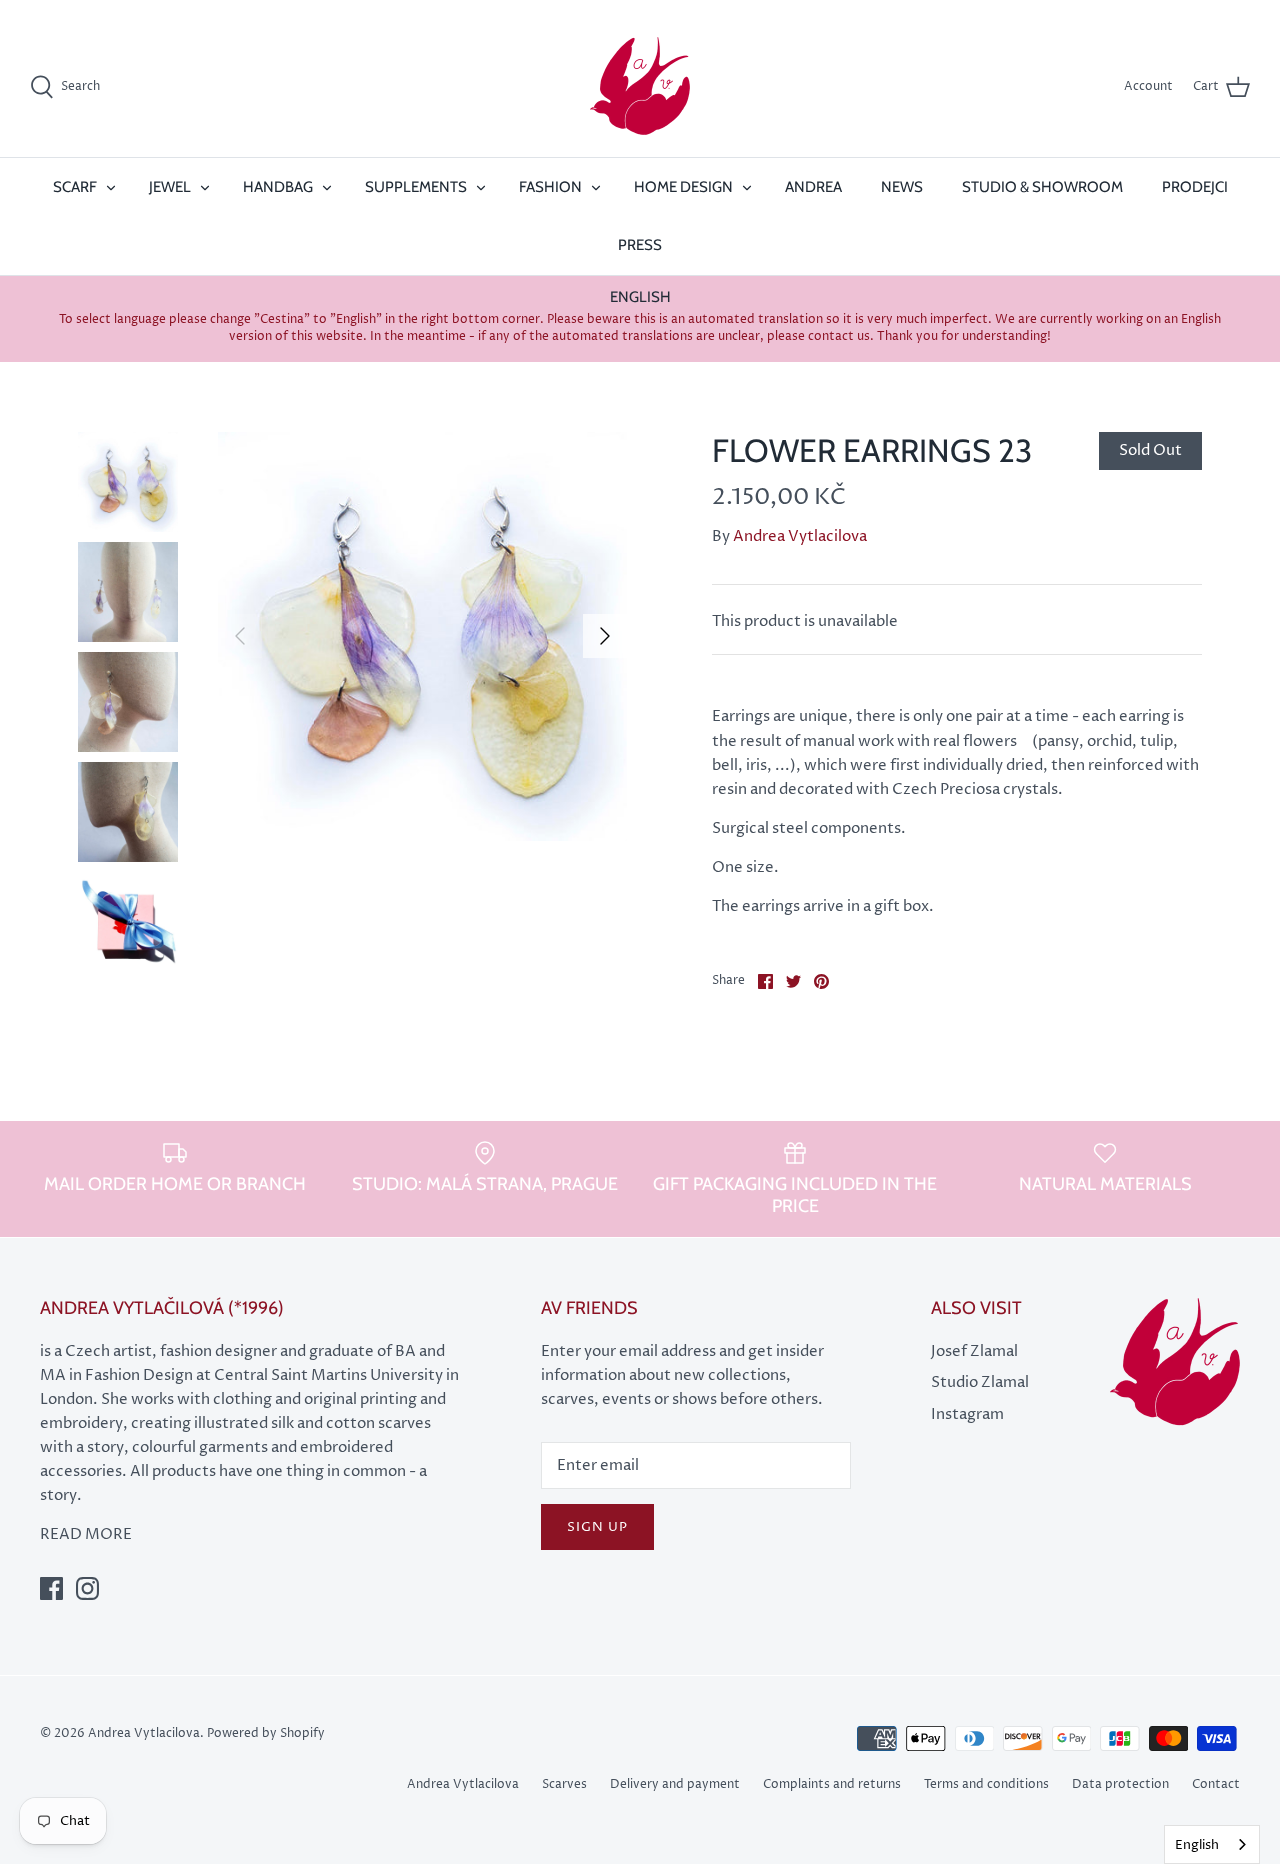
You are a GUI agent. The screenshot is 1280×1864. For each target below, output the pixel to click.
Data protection (1120, 1784)
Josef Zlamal (974, 1351)
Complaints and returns (832, 1784)
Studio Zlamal (980, 1382)
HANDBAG (278, 187)
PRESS (640, 245)
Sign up (597, 1527)
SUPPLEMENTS (416, 187)
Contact (1216, 1784)
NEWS (902, 187)
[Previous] (240, 636)
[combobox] (1212, 1844)
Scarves (564, 1784)
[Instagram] (87, 1588)
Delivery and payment (675, 1784)
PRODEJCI (1195, 187)
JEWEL (170, 187)
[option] (422, 636)
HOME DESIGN (683, 187)
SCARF (75, 187)
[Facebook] (51, 1588)
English (1197, 1845)
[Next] (605, 636)
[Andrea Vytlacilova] (640, 87)
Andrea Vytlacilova (800, 536)
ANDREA (813, 187)
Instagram (967, 1414)
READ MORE (86, 1534)
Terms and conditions (986, 1784)
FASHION (550, 187)
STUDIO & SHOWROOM (1042, 187)
